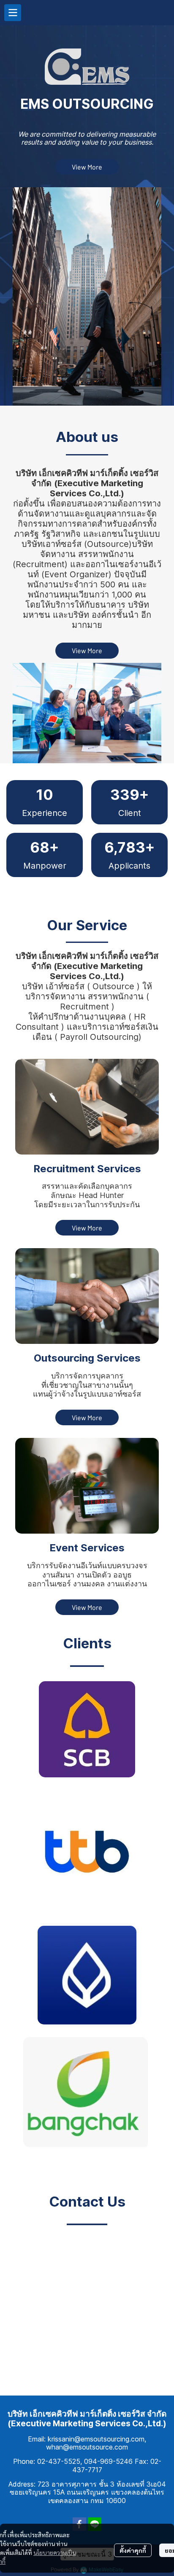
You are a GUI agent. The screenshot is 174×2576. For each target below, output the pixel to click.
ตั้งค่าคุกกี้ (133, 2550)
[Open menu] (13, 13)
